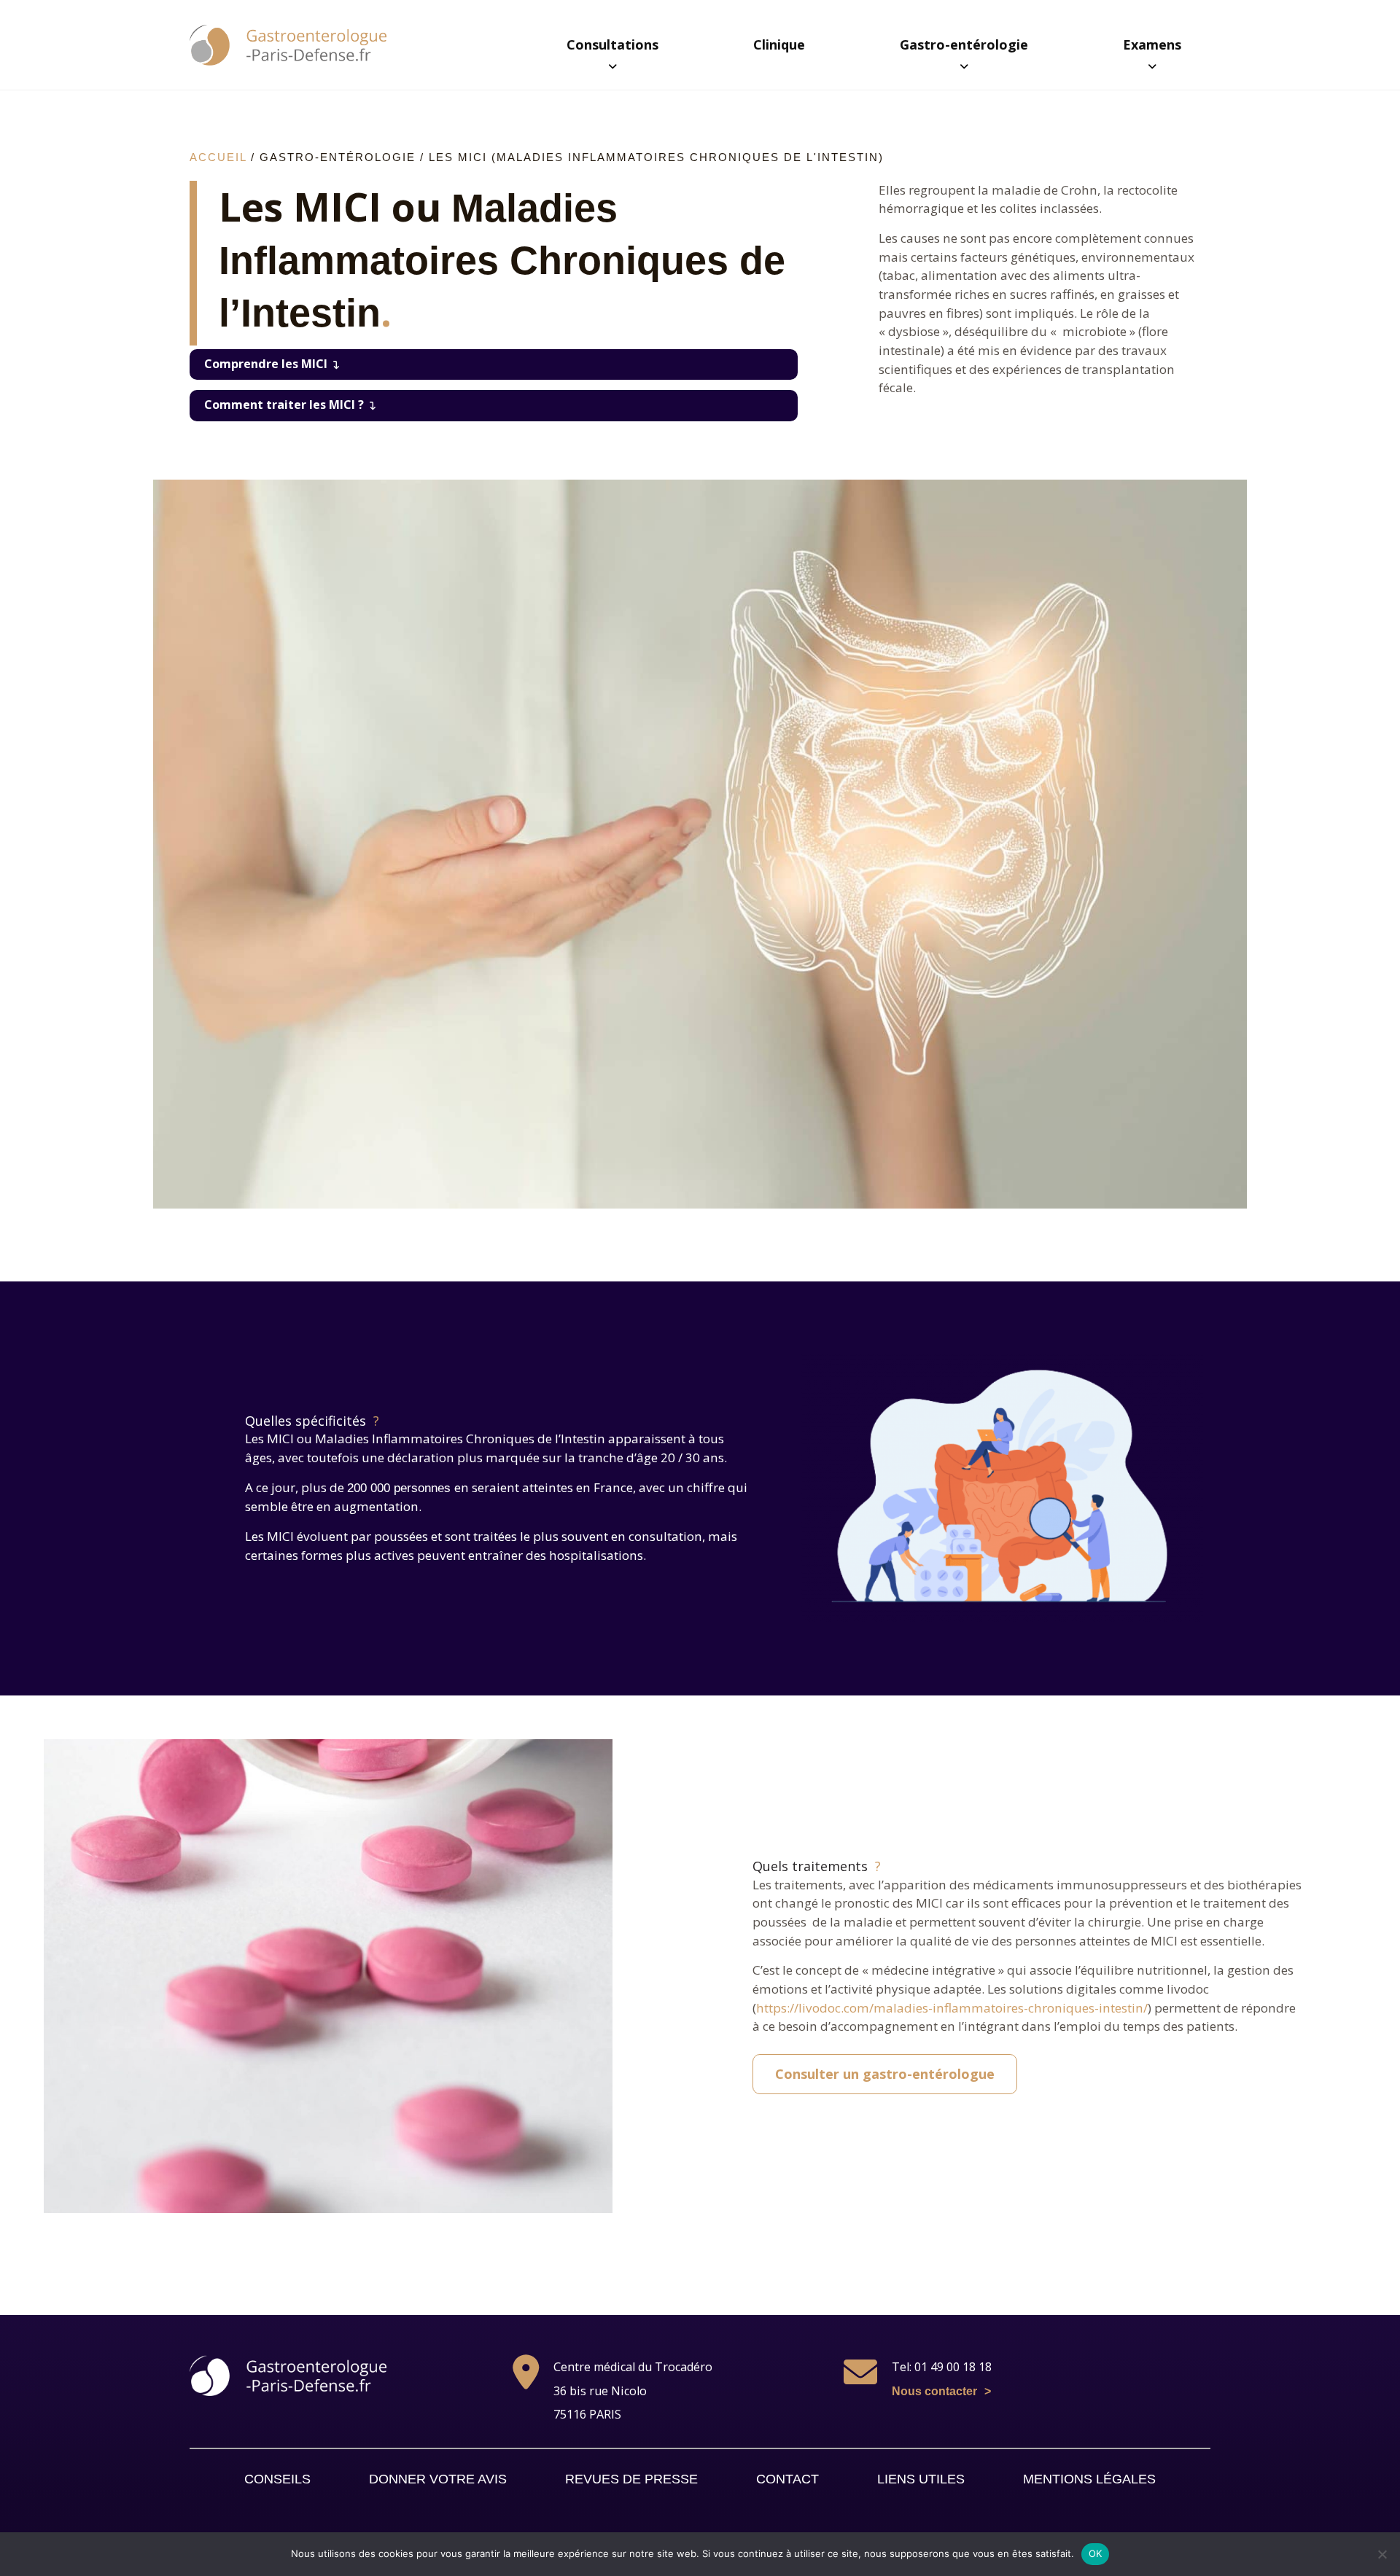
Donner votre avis (438, 2479)
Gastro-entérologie (964, 44)
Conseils (277, 2479)
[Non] (1382, 2554)
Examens (1152, 44)
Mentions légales (1089, 2479)
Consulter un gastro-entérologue (885, 2074)
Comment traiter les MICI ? (284, 405)
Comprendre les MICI (266, 364)
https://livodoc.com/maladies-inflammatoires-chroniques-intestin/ (952, 2008)
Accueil (218, 157)
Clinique (779, 44)
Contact (787, 2479)
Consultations (612, 44)
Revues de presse (631, 2479)
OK (1096, 2553)
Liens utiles (921, 2479)
